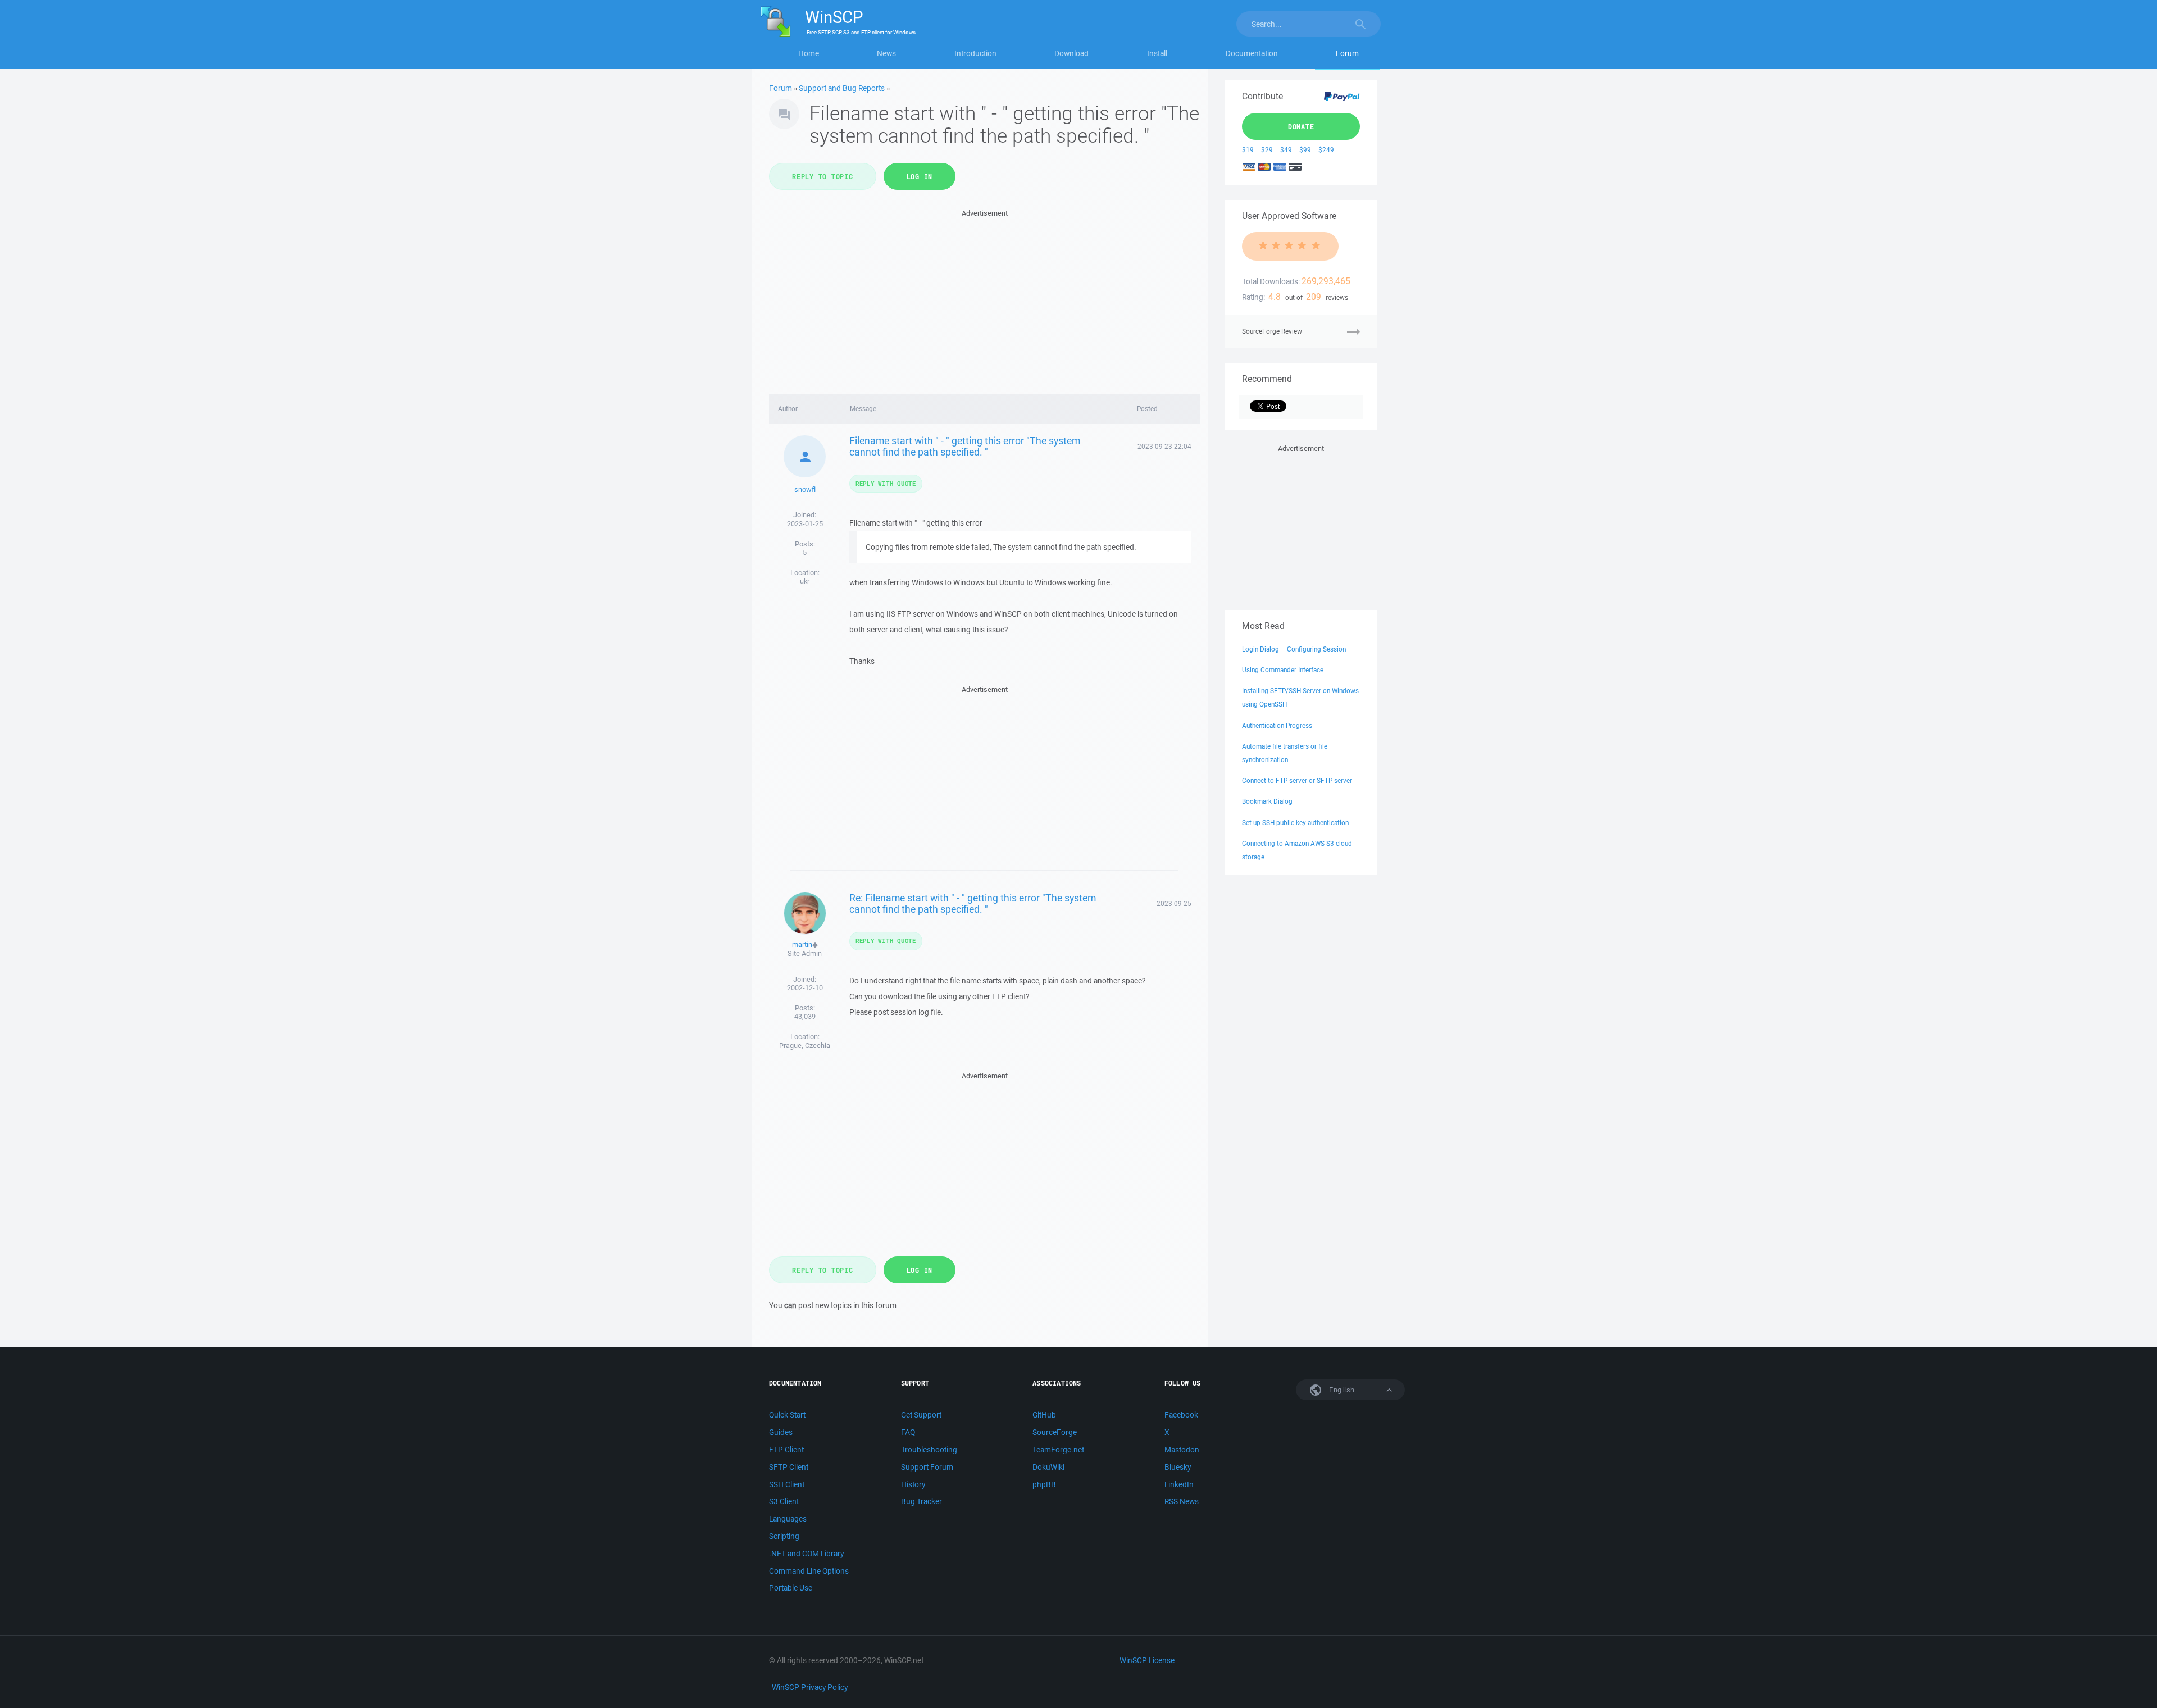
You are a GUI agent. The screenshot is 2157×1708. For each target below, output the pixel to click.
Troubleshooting (929, 1450)
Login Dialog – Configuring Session (1294, 649)
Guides (781, 1432)
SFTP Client (789, 1467)
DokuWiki (1048, 1467)
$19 (1248, 150)
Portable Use (791, 1588)
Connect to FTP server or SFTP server (1297, 780)
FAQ (908, 1432)
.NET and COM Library (806, 1554)
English (1341, 1390)
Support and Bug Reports (842, 88)
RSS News (1182, 1501)
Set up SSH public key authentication (1295, 823)
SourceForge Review (1272, 331)
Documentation (1252, 53)
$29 (1267, 150)
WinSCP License (1147, 1660)
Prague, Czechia (805, 1046)
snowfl (805, 489)
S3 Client (784, 1501)
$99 (1305, 150)
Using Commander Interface (1283, 670)
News (886, 53)
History (913, 1484)
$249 (1326, 150)
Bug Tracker (921, 1501)
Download (1071, 53)
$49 (1286, 150)
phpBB (1044, 1484)
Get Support (921, 1415)
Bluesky (1178, 1467)
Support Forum (927, 1467)
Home (809, 53)
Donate (1301, 126)
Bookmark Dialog (1267, 801)
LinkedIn (1179, 1484)
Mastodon (1182, 1450)
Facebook (1181, 1415)
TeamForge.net (1058, 1450)
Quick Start (787, 1415)
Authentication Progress (1277, 725)
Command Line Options (809, 1571)
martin (802, 944)
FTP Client (786, 1450)
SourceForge (1055, 1432)
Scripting (784, 1536)
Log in (920, 176)
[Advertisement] (984, 298)
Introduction (975, 53)
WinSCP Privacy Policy (810, 1687)
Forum (1347, 53)
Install (1157, 53)
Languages (788, 1519)
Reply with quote (886, 483)
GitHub (1044, 1415)
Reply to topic (823, 176)
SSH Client (787, 1484)
